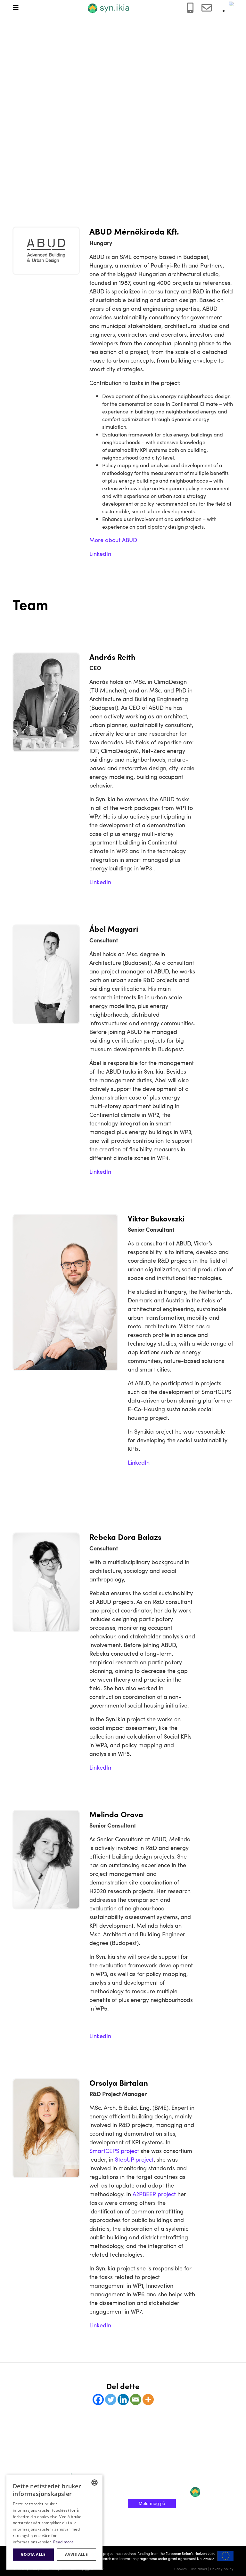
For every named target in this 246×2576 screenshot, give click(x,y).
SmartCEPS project (114, 2151)
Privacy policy (222, 2569)
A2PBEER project (154, 2194)
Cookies (180, 2569)
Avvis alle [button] (76, 2554)
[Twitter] (111, 2400)
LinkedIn (100, 553)
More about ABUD (113, 540)
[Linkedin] (123, 2400)
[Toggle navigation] (19, 8)
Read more (63, 2542)
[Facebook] (98, 2400)
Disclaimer (198, 2569)
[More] (148, 2400)
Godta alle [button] (33, 2554)
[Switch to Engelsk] (234, 4)
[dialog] (54, 2522)
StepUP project (134, 2159)
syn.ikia (80, 2473)
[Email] (136, 2400)
